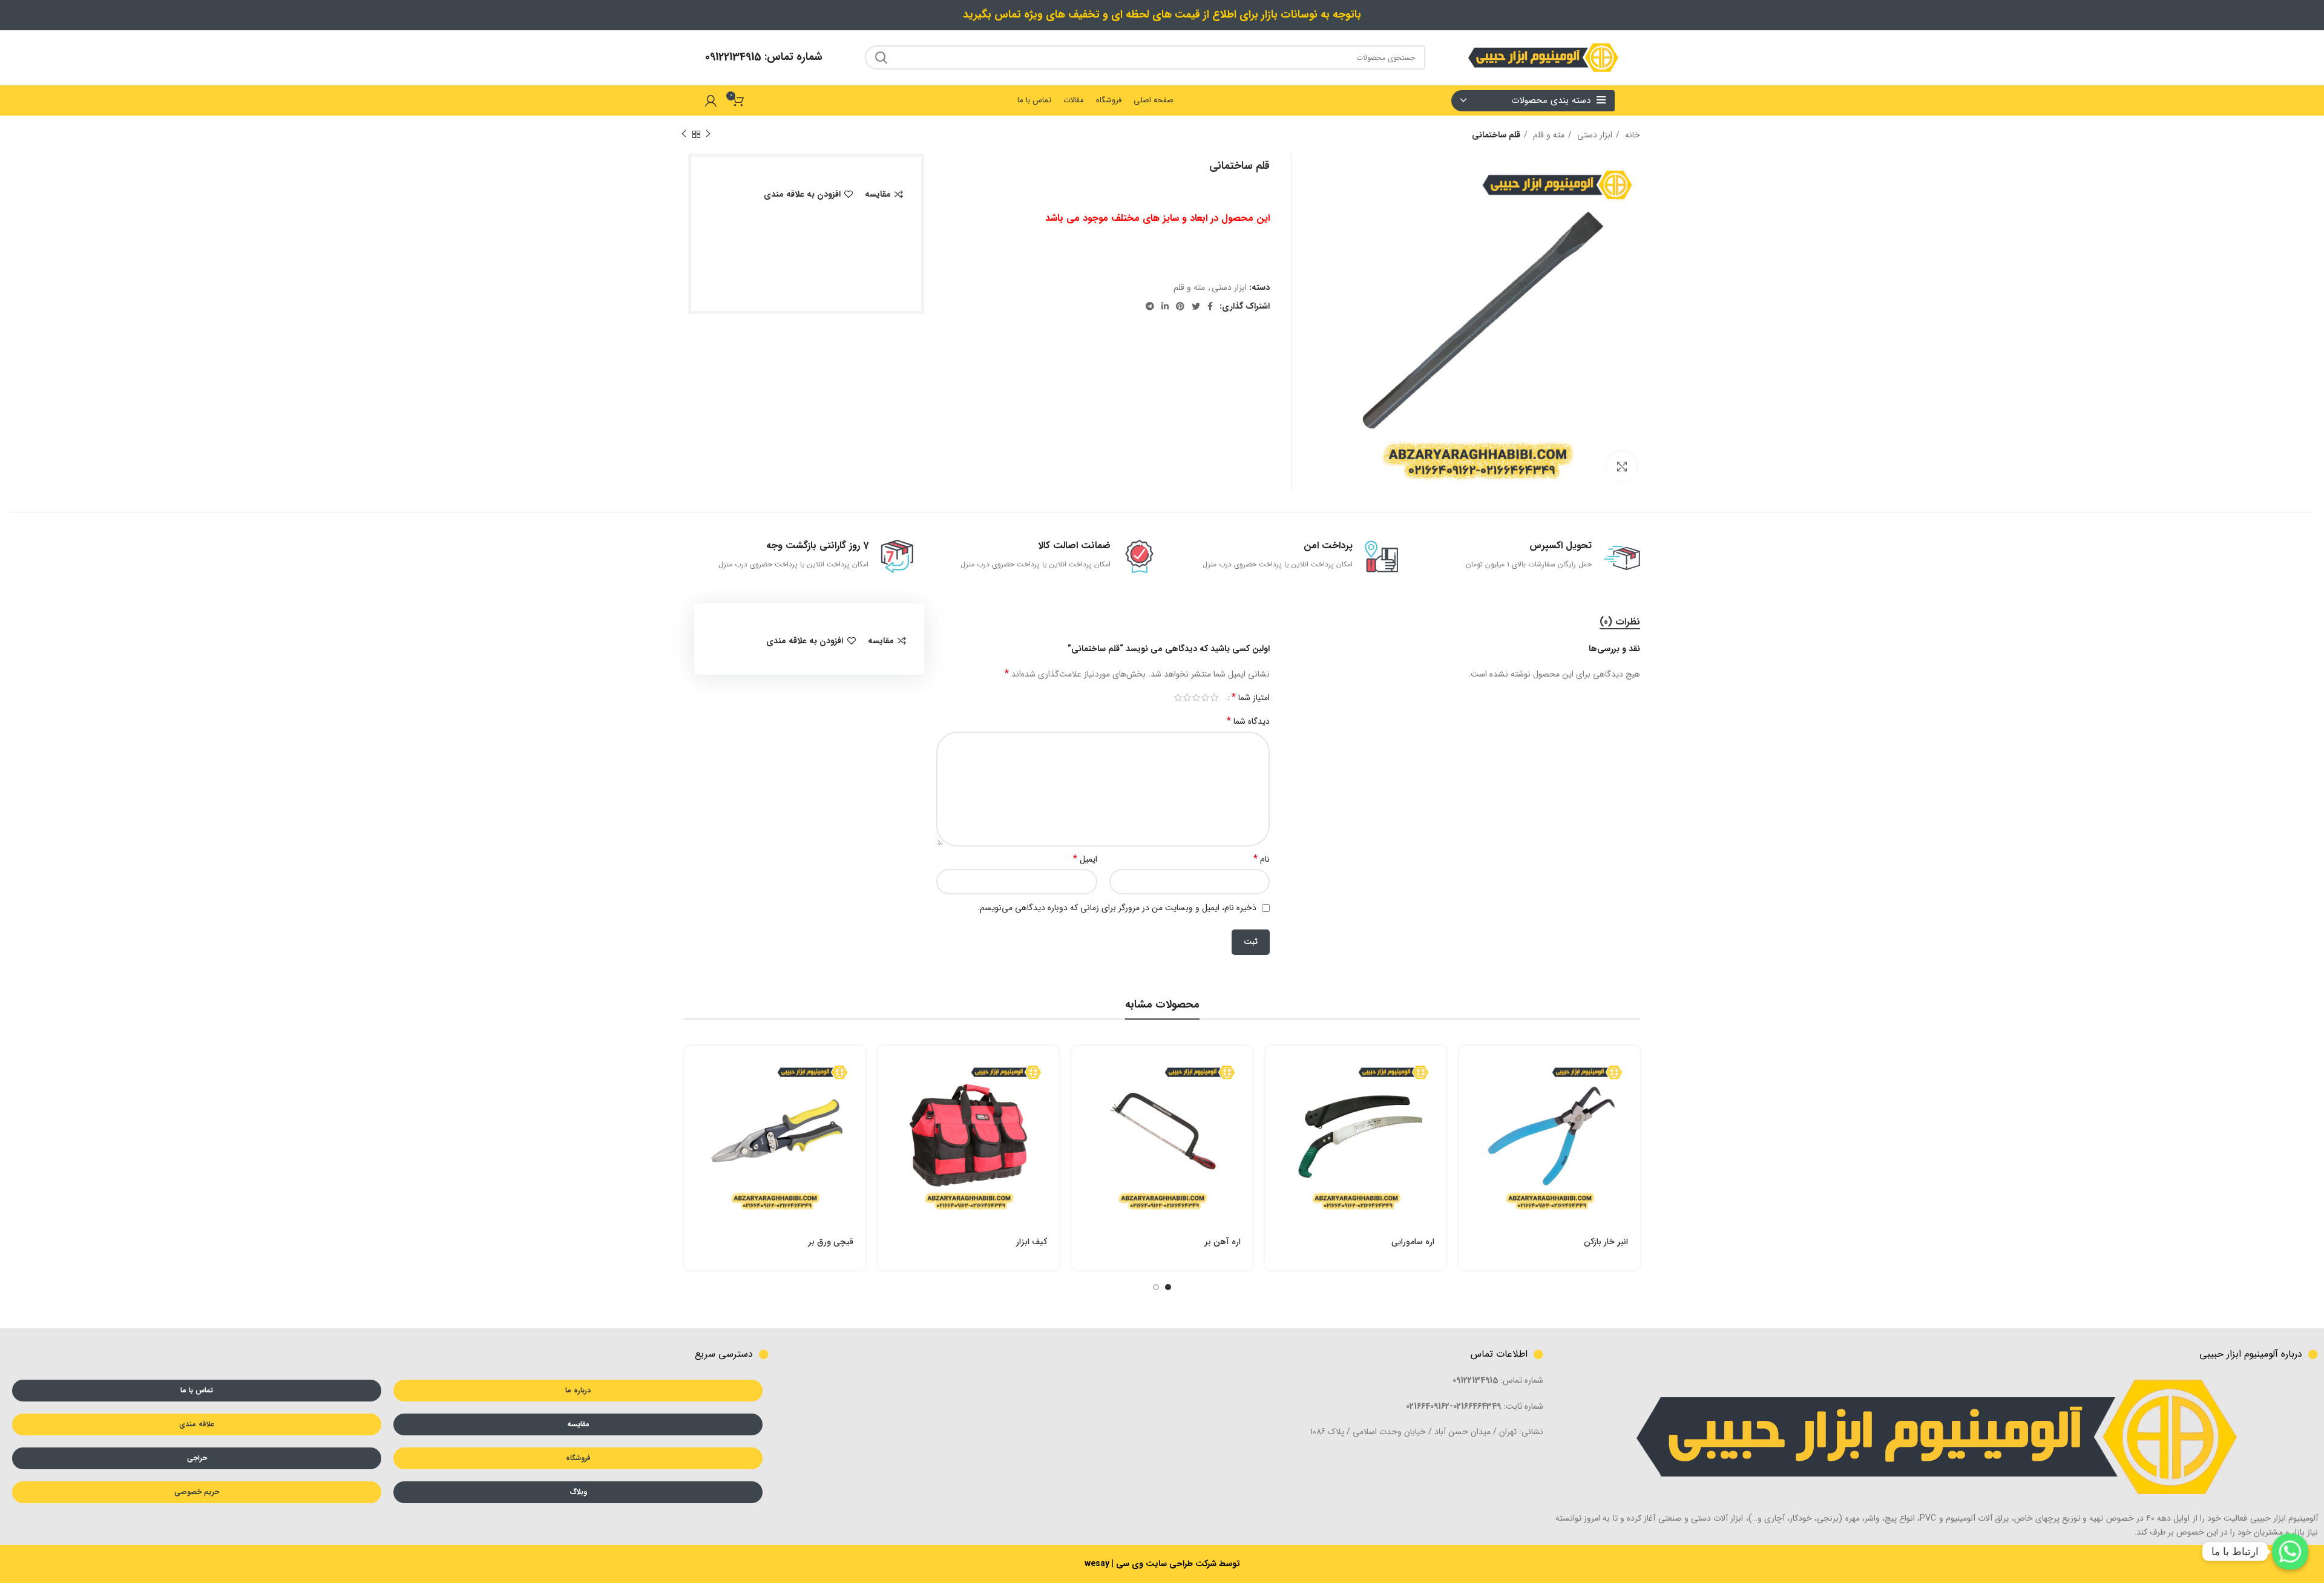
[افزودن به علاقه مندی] (1468, 1147)
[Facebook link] (1210, 306)
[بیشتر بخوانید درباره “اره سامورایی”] (1274, 1065)
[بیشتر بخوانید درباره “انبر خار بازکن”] (1468, 1065)
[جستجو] (881, 57)
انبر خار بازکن (1606, 1242)
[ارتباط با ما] (2290, 1552)
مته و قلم (1548, 135)
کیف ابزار (1032, 1242)
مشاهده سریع (1468, 1093)
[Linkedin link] (1165, 306)
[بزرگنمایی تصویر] (1622, 467)
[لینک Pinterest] (1180, 306)
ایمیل (1085, 859)
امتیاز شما (1251, 698)
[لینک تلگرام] (1150, 306)
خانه (1631, 135)
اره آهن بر (1223, 1242)
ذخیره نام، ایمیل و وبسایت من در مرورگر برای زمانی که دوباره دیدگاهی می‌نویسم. (1117, 908)
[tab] (1620, 622)
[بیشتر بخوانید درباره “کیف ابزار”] (887, 1065)
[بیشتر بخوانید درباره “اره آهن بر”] (1080, 1065)
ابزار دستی (1594, 135)
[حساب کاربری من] (711, 100)
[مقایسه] (1468, 1120)
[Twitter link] (1196, 306)
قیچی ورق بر (831, 1242)
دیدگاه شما (1248, 721)
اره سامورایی (1413, 1242)
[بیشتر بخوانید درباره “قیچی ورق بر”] (693, 1065)
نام (1262, 859)
